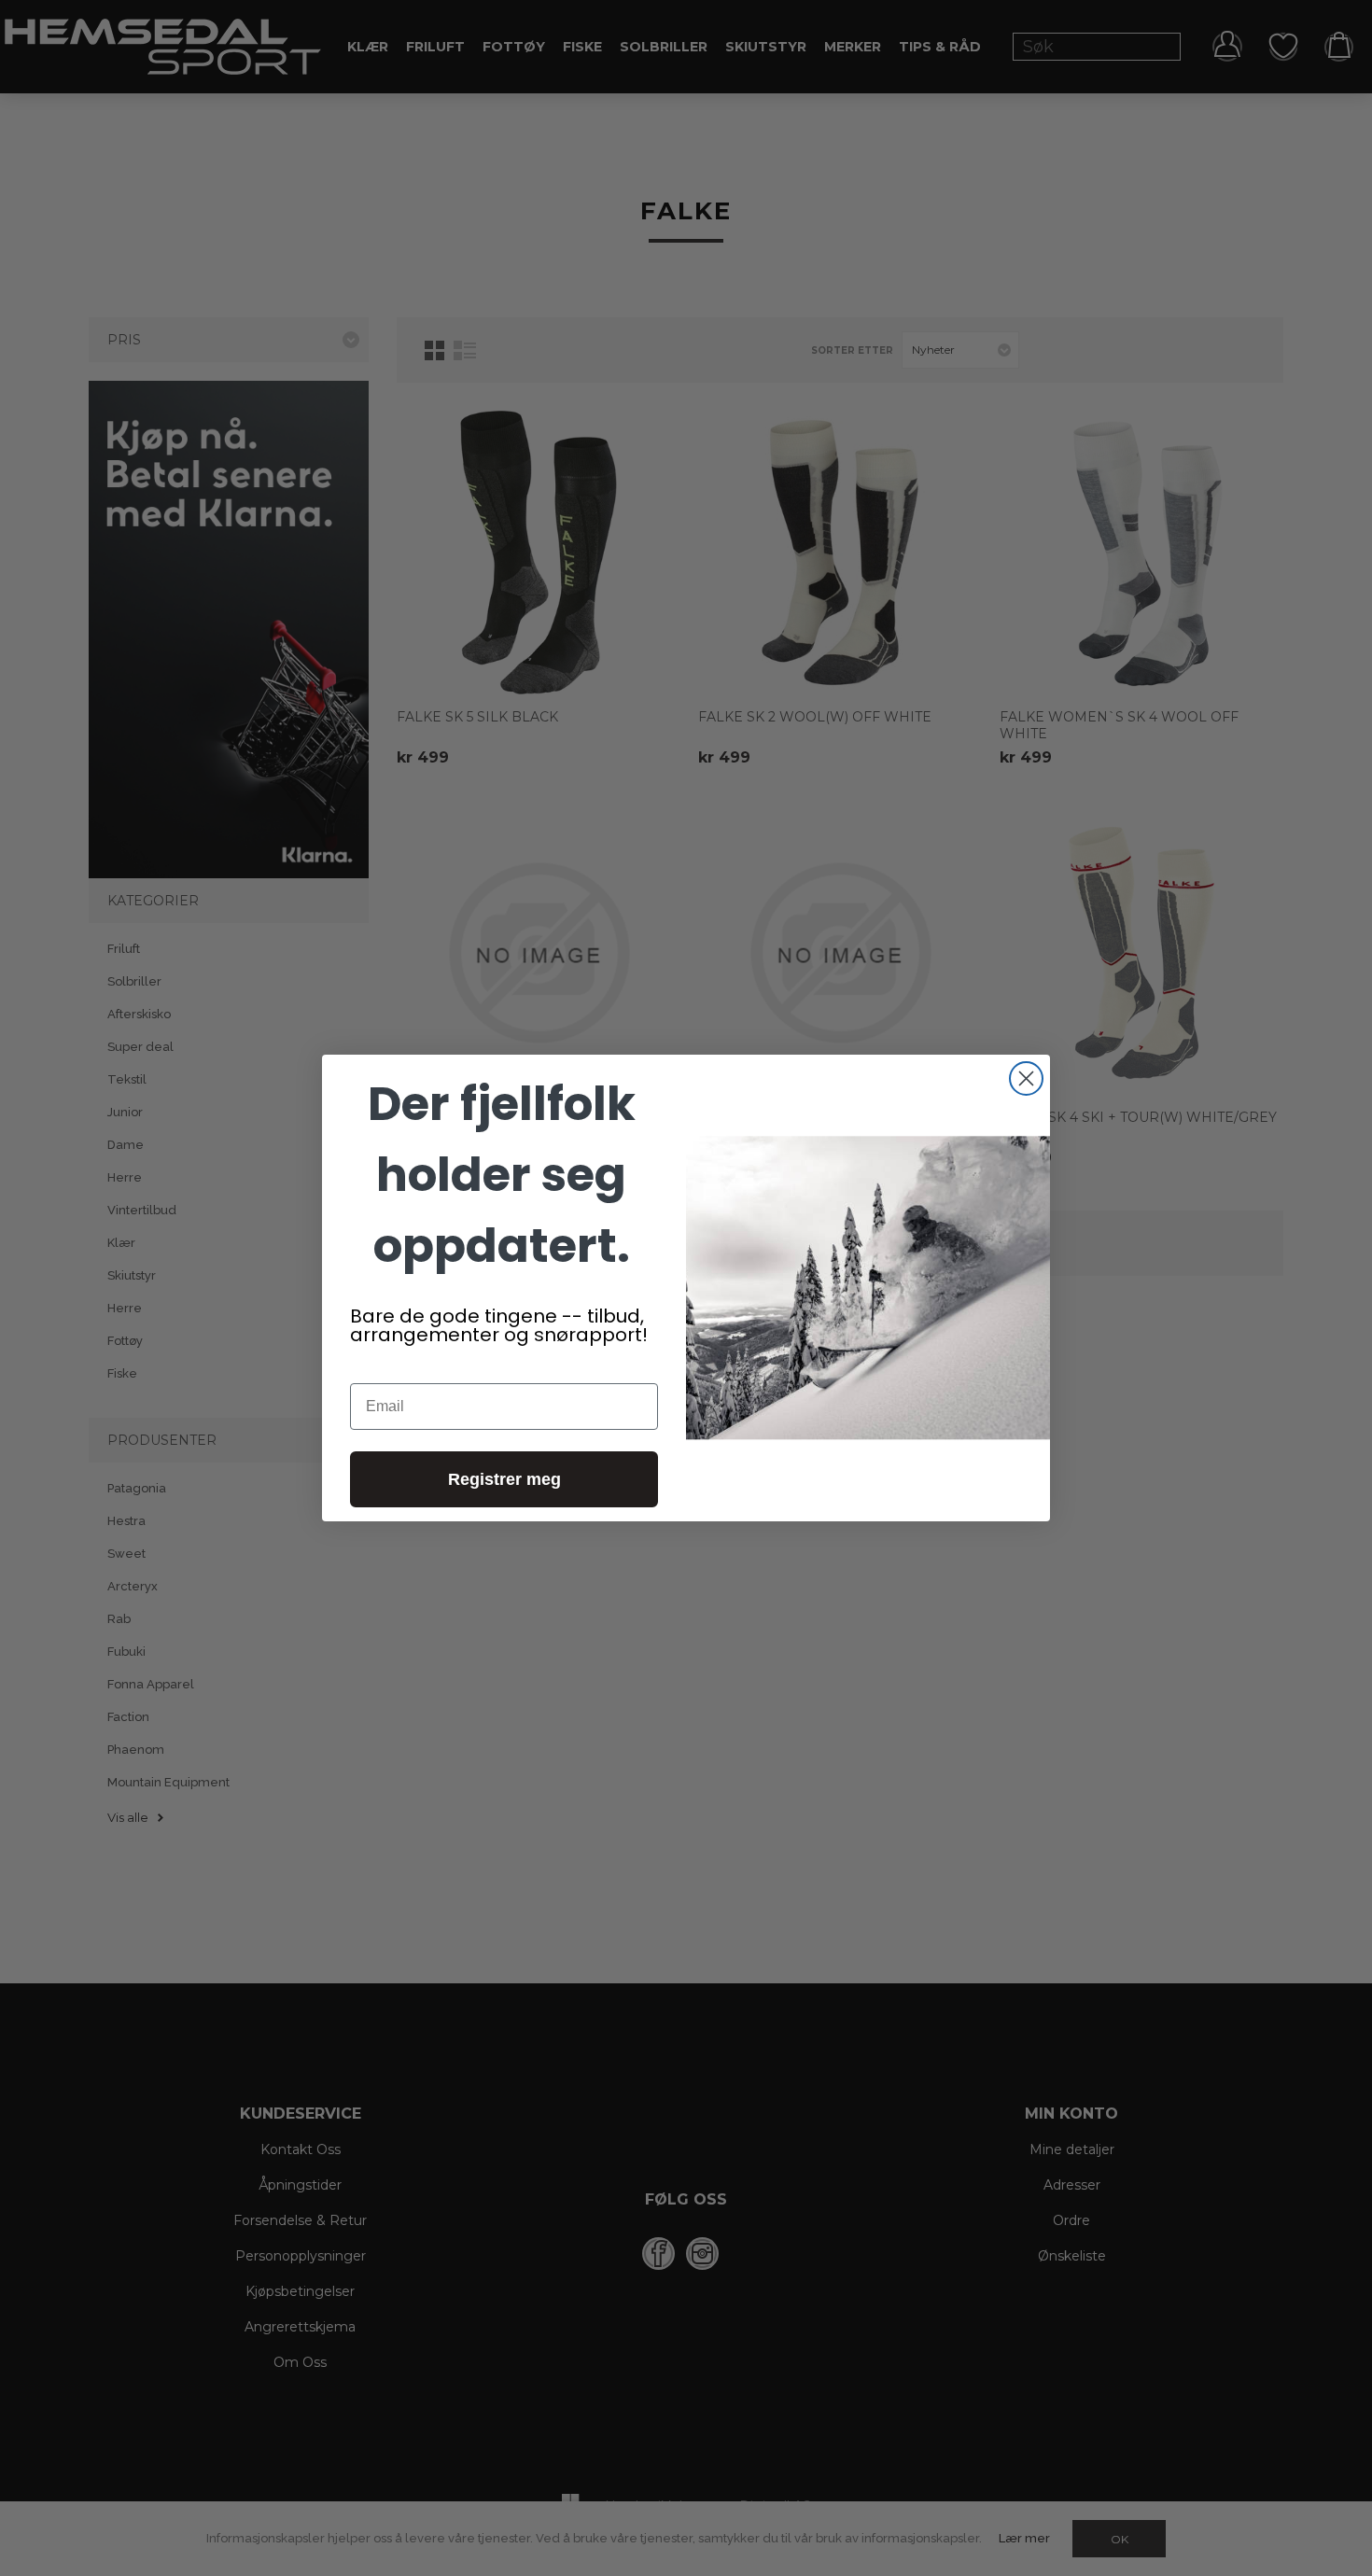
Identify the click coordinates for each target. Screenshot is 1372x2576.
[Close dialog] (1026, 1078)
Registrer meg (504, 1479)
